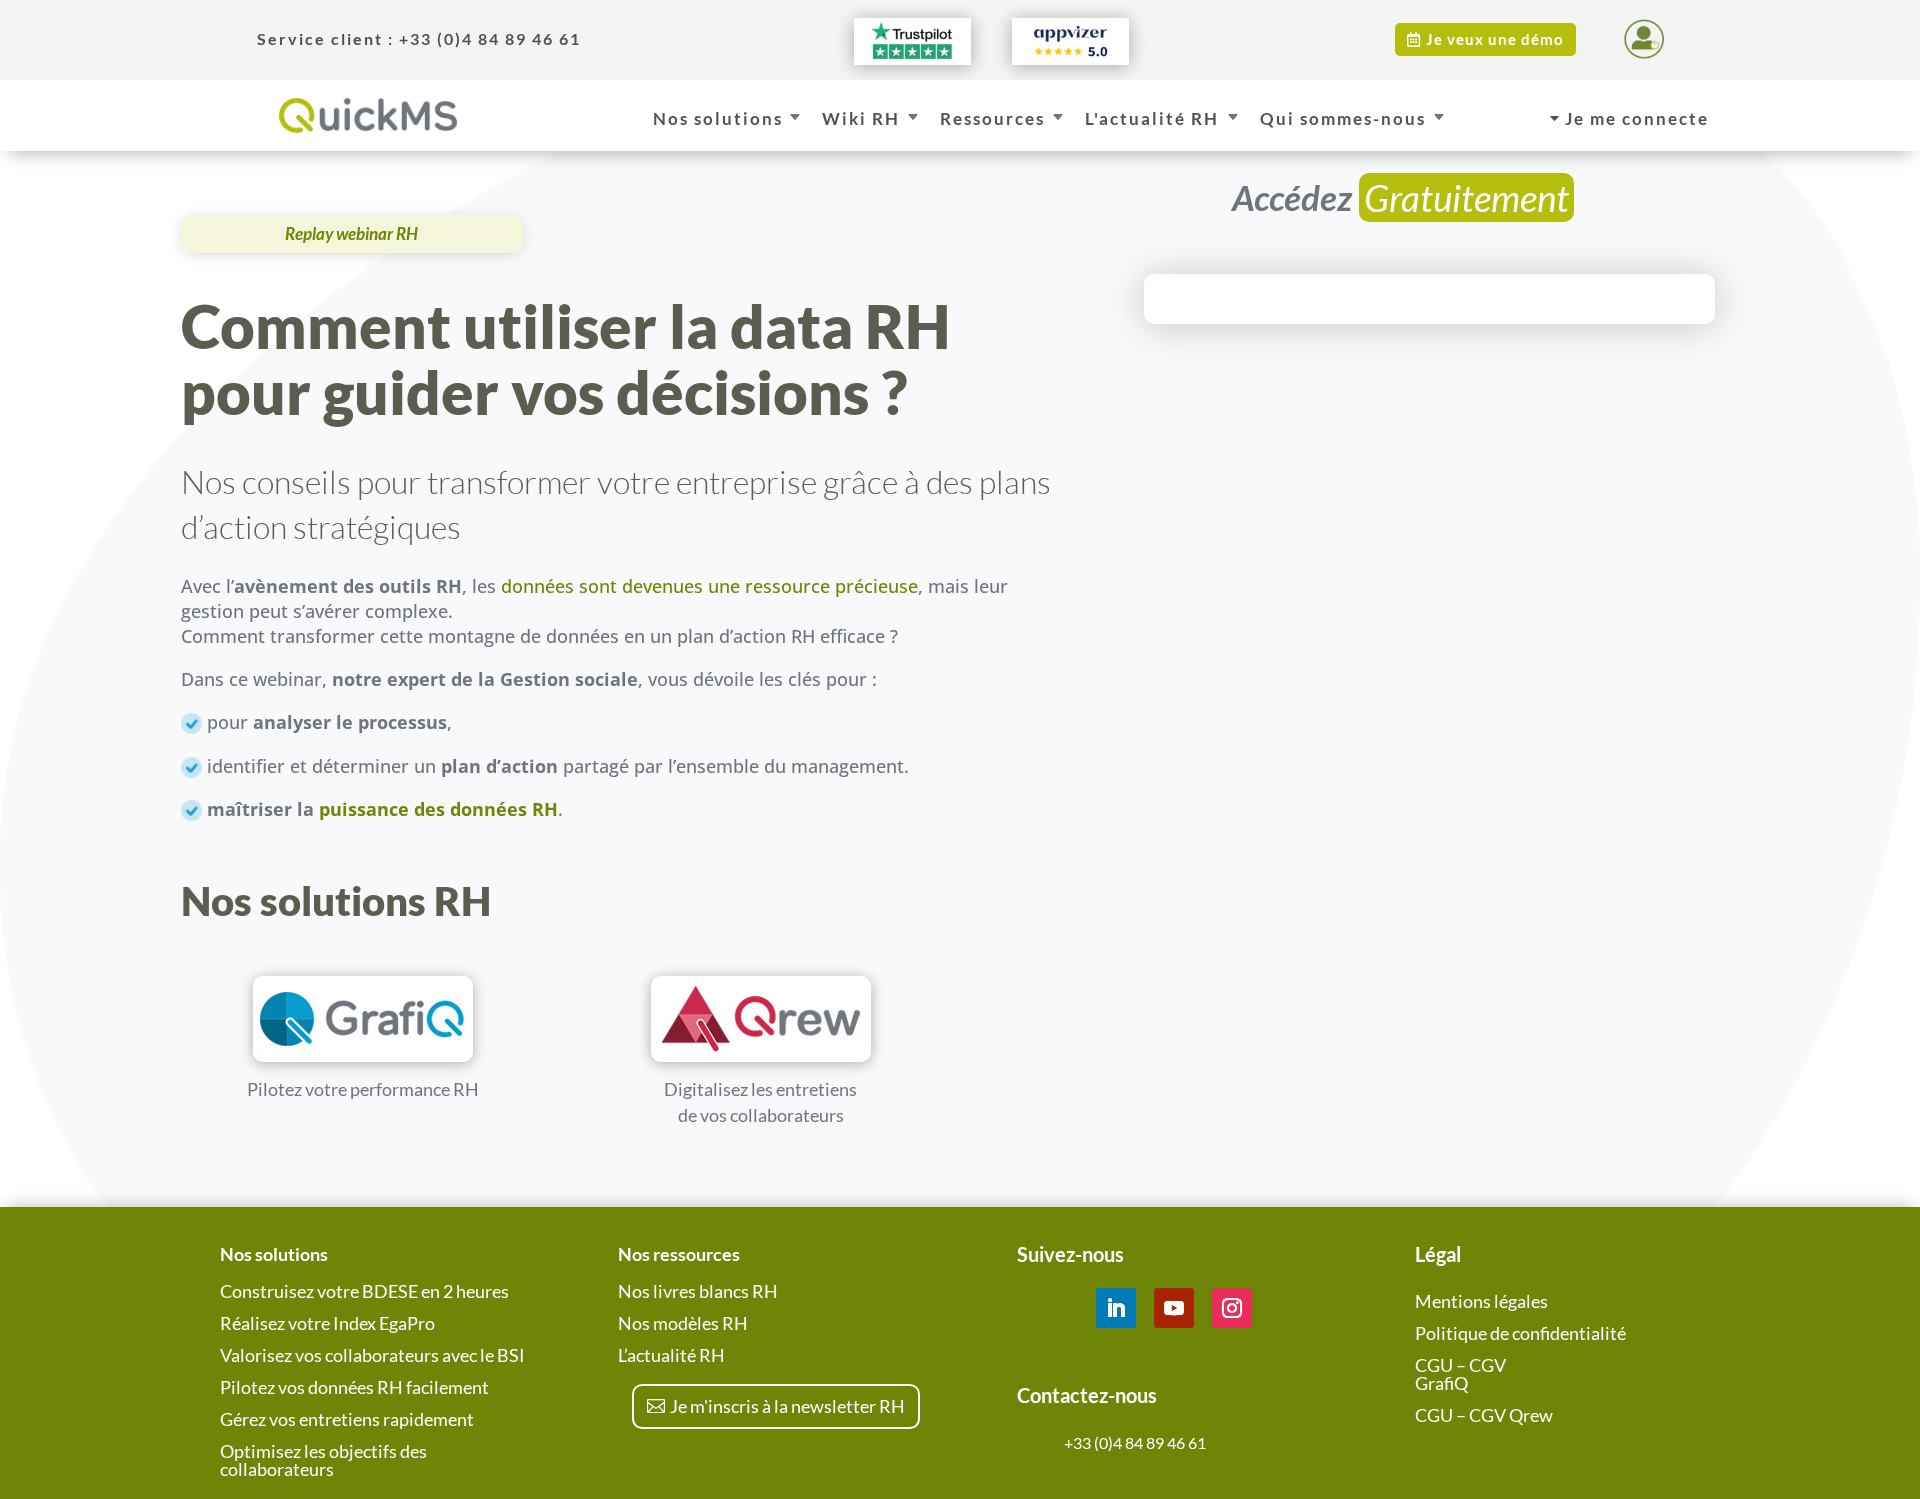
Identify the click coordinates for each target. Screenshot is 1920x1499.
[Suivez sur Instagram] (1232, 1308)
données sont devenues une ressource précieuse (707, 586)
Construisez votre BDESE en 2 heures (364, 1291)
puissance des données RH (438, 809)
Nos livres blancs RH (698, 1291)
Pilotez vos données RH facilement (354, 1387)
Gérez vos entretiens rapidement (347, 1419)
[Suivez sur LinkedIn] (1116, 1308)
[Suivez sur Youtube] (1174, 1308)
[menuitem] (394, 39)
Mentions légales (1481, 1301)
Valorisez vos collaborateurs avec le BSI (372, 1355)
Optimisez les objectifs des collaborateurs (323, 1460)
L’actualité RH (671, 1355)
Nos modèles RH (683, 1323)
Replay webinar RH (351, 233)
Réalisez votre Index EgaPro (327, 1323)
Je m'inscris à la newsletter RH (787, 1406)
